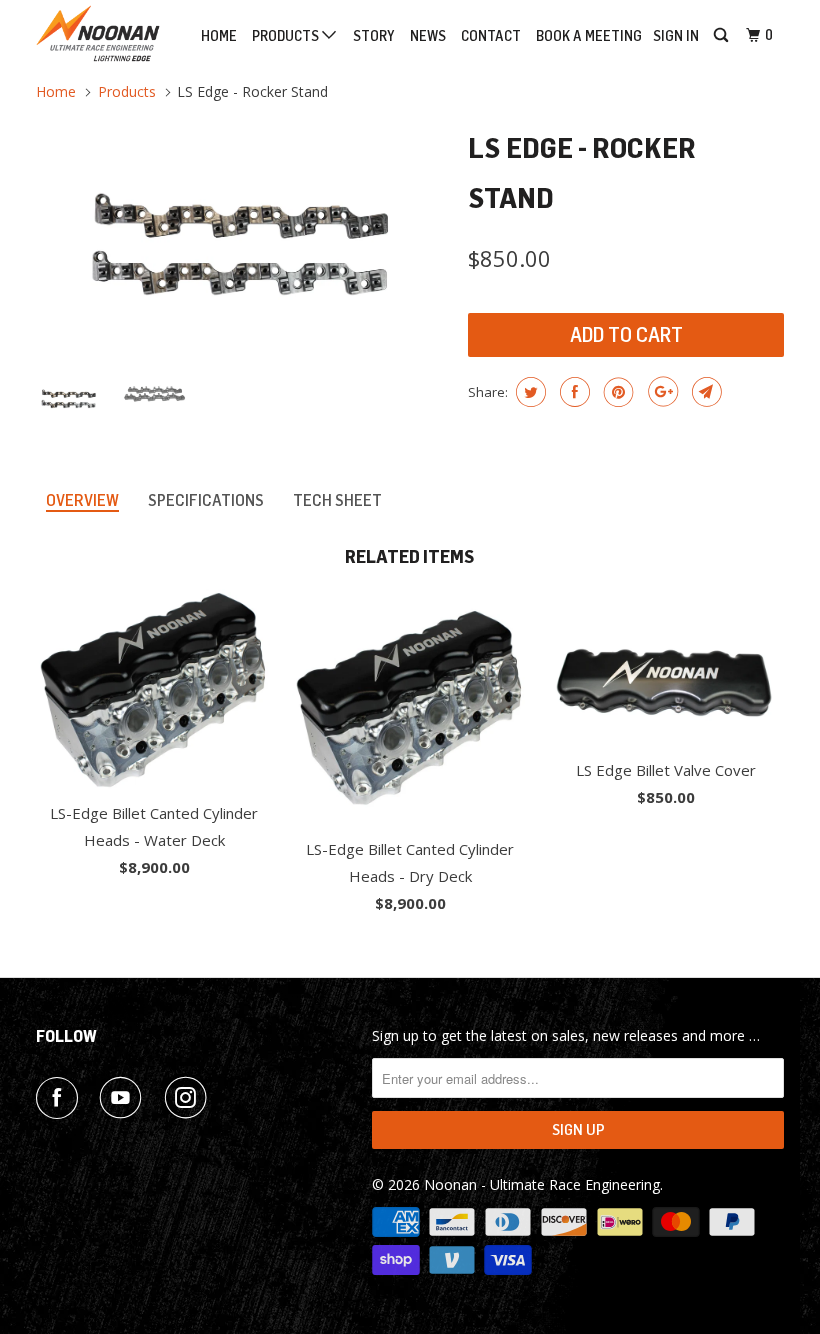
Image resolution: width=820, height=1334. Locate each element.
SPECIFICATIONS (206, 500)
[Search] (722, 36)
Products (287, 36)
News (428, 36)
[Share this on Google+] (660, 392)
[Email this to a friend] (704, 392)
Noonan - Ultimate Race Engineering (542, 1184)
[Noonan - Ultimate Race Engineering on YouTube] (125, 1098)
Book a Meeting (589, 36)
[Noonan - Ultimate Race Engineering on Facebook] (61, 1098)
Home (219, 36)
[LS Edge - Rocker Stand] (242, 240)
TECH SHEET (337, 500)
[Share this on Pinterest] (616, 392)
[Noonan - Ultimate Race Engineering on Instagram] (190, 1098)
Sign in (676, 36)
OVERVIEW (82, 500)
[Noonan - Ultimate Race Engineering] (98, 33)
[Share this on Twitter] (528, 392)
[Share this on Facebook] (572, 392)
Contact (491, 36)
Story (374, 36)
